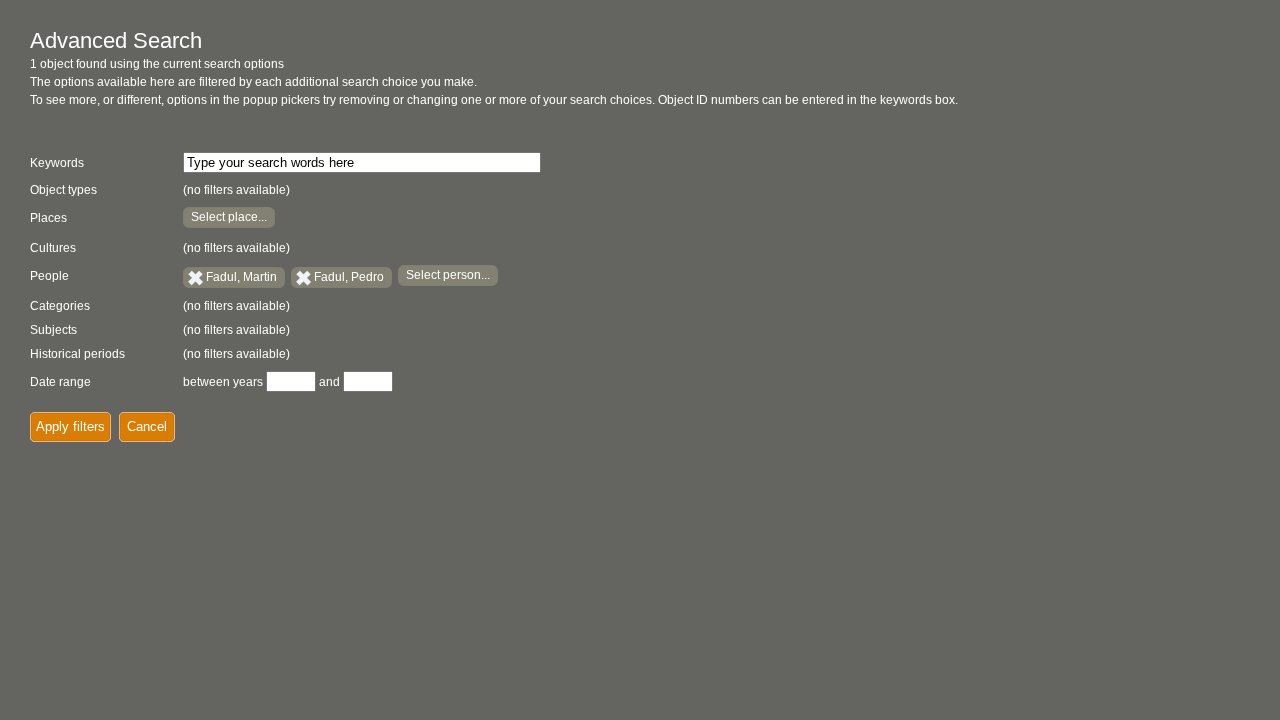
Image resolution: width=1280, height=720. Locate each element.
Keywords (57, 163)
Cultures (53, 248)
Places (48, 218)
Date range (60, 382)
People (49, 276)
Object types (63, 190)
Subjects (53, 330)
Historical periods (77, 354)
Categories (60, 306)
